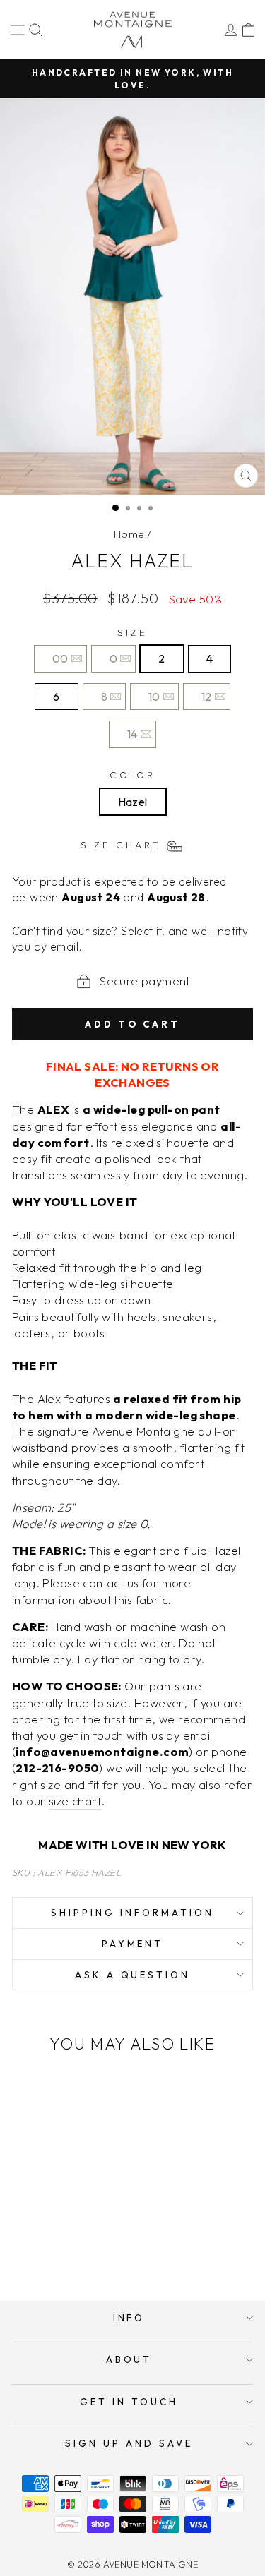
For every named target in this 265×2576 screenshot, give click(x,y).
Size (132, 632)
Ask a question (133, 1975)
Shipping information (132, 1913)
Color (133, 775)
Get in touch (129, 2402)
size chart (75, 1801)
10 (154, 697)
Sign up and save (129, 2443)
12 (207, 697)
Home (129, 534)
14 (132, 734)
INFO (129, 2318)
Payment (133, 1944)
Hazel (133, 802)
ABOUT (129, 2359)
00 (60, 658)
